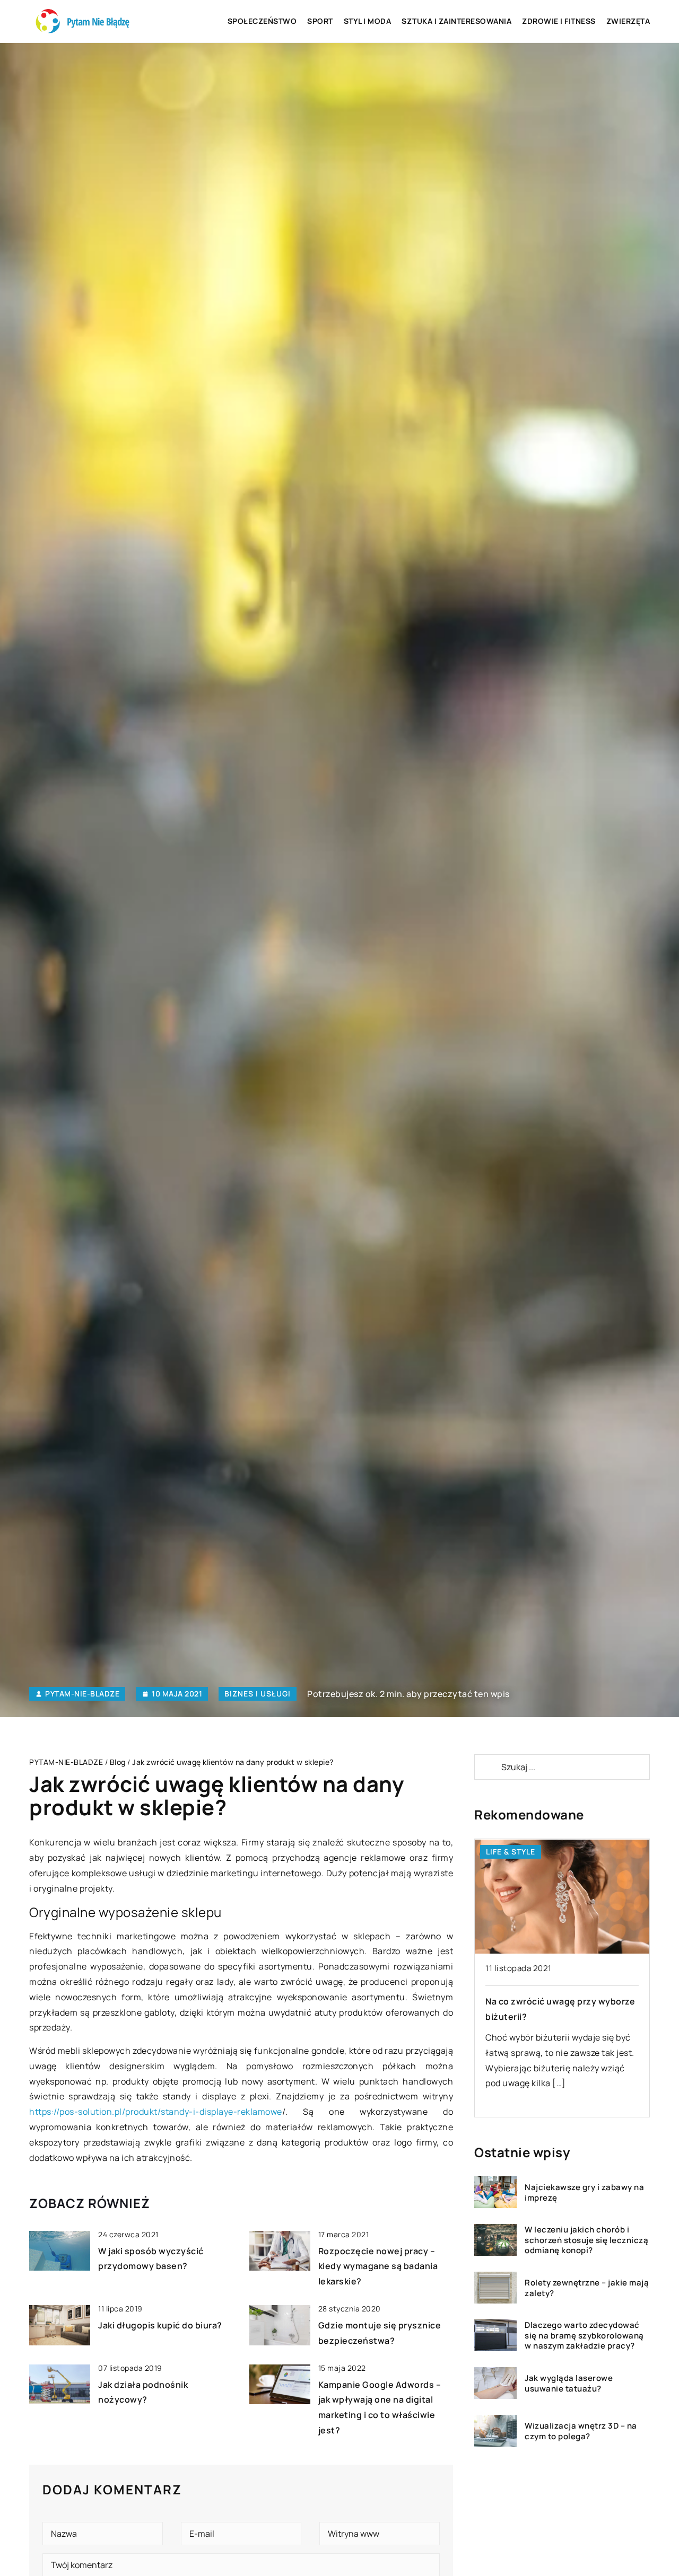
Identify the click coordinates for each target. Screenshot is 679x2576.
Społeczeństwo (262, 21)
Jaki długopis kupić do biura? (160, 2325)
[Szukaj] (487, 1767)
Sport (320, 21)
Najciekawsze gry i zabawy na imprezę (584, 2192)
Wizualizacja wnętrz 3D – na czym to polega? (581, 2431)
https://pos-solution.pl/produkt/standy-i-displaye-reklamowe (156, 2112)
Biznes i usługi (258, 1694)
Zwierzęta (628, 21)
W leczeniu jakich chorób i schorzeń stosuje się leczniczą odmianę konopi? (586, 2240)
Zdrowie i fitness (559, 21)
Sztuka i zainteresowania (456, 21)
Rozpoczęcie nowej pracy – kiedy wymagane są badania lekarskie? (378, 2266)
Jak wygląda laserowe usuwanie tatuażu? (569, 2383)
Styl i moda (368, 21)
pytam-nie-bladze (82, 1694)
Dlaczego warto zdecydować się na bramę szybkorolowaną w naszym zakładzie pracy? (584, 2336)
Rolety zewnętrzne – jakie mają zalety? (587, 2288)
